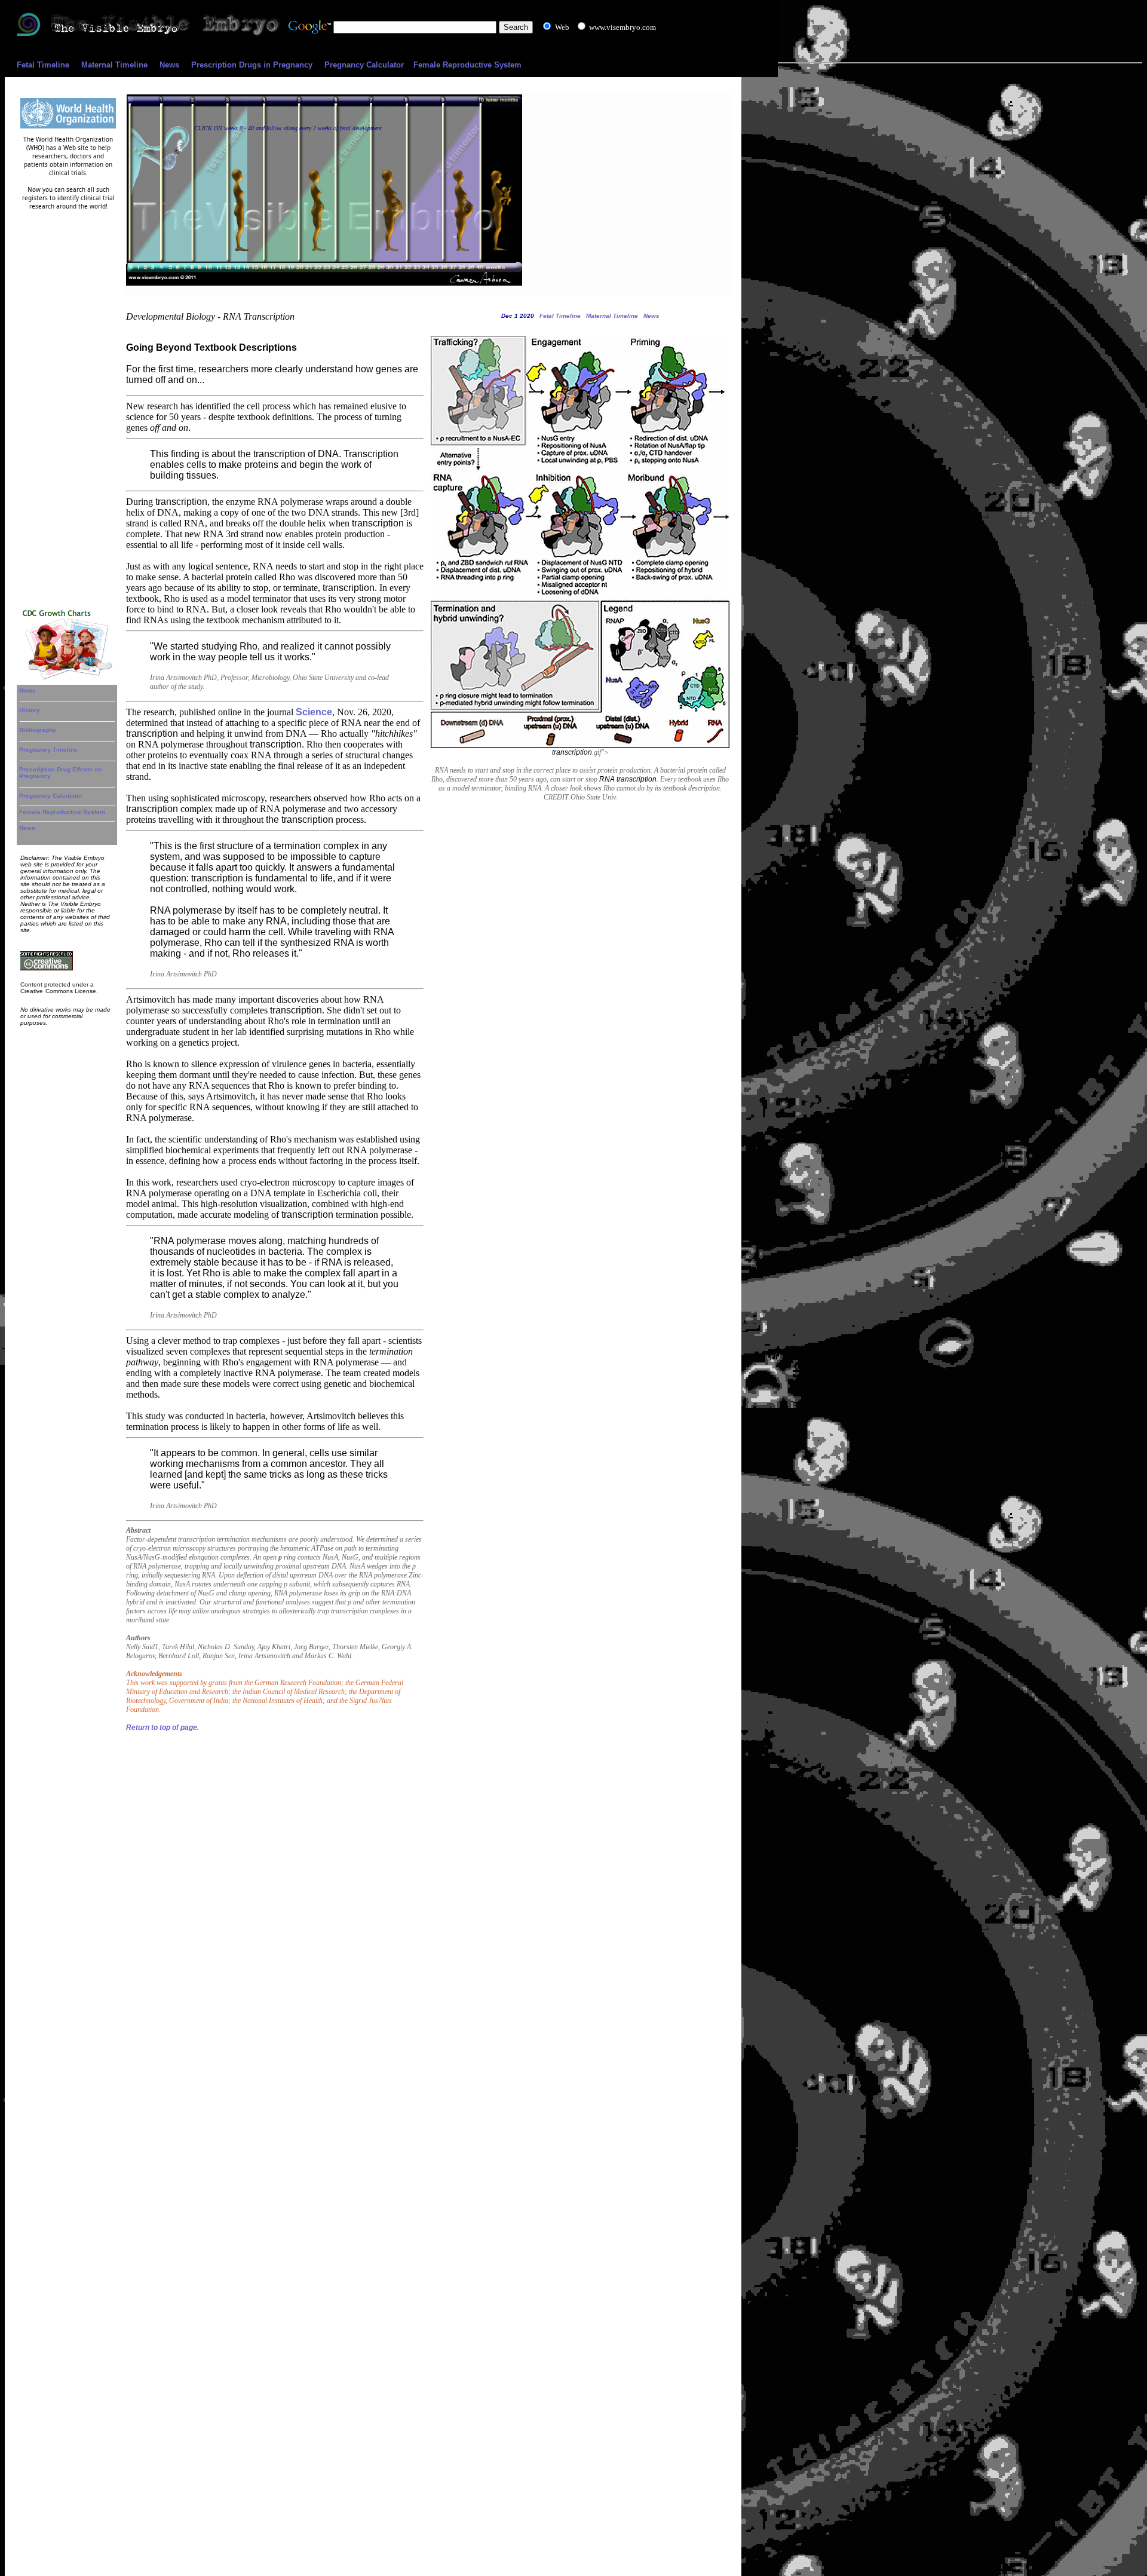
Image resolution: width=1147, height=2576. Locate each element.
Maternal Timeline (114, 65)
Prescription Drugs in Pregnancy (252, 65)
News (169, 65)
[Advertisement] (68, 407)
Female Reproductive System (467, 65)
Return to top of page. (162, 1727)
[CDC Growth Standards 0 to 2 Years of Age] (68, 678)
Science (314, 712)
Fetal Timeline (43, 65)
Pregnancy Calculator (364, 65)
